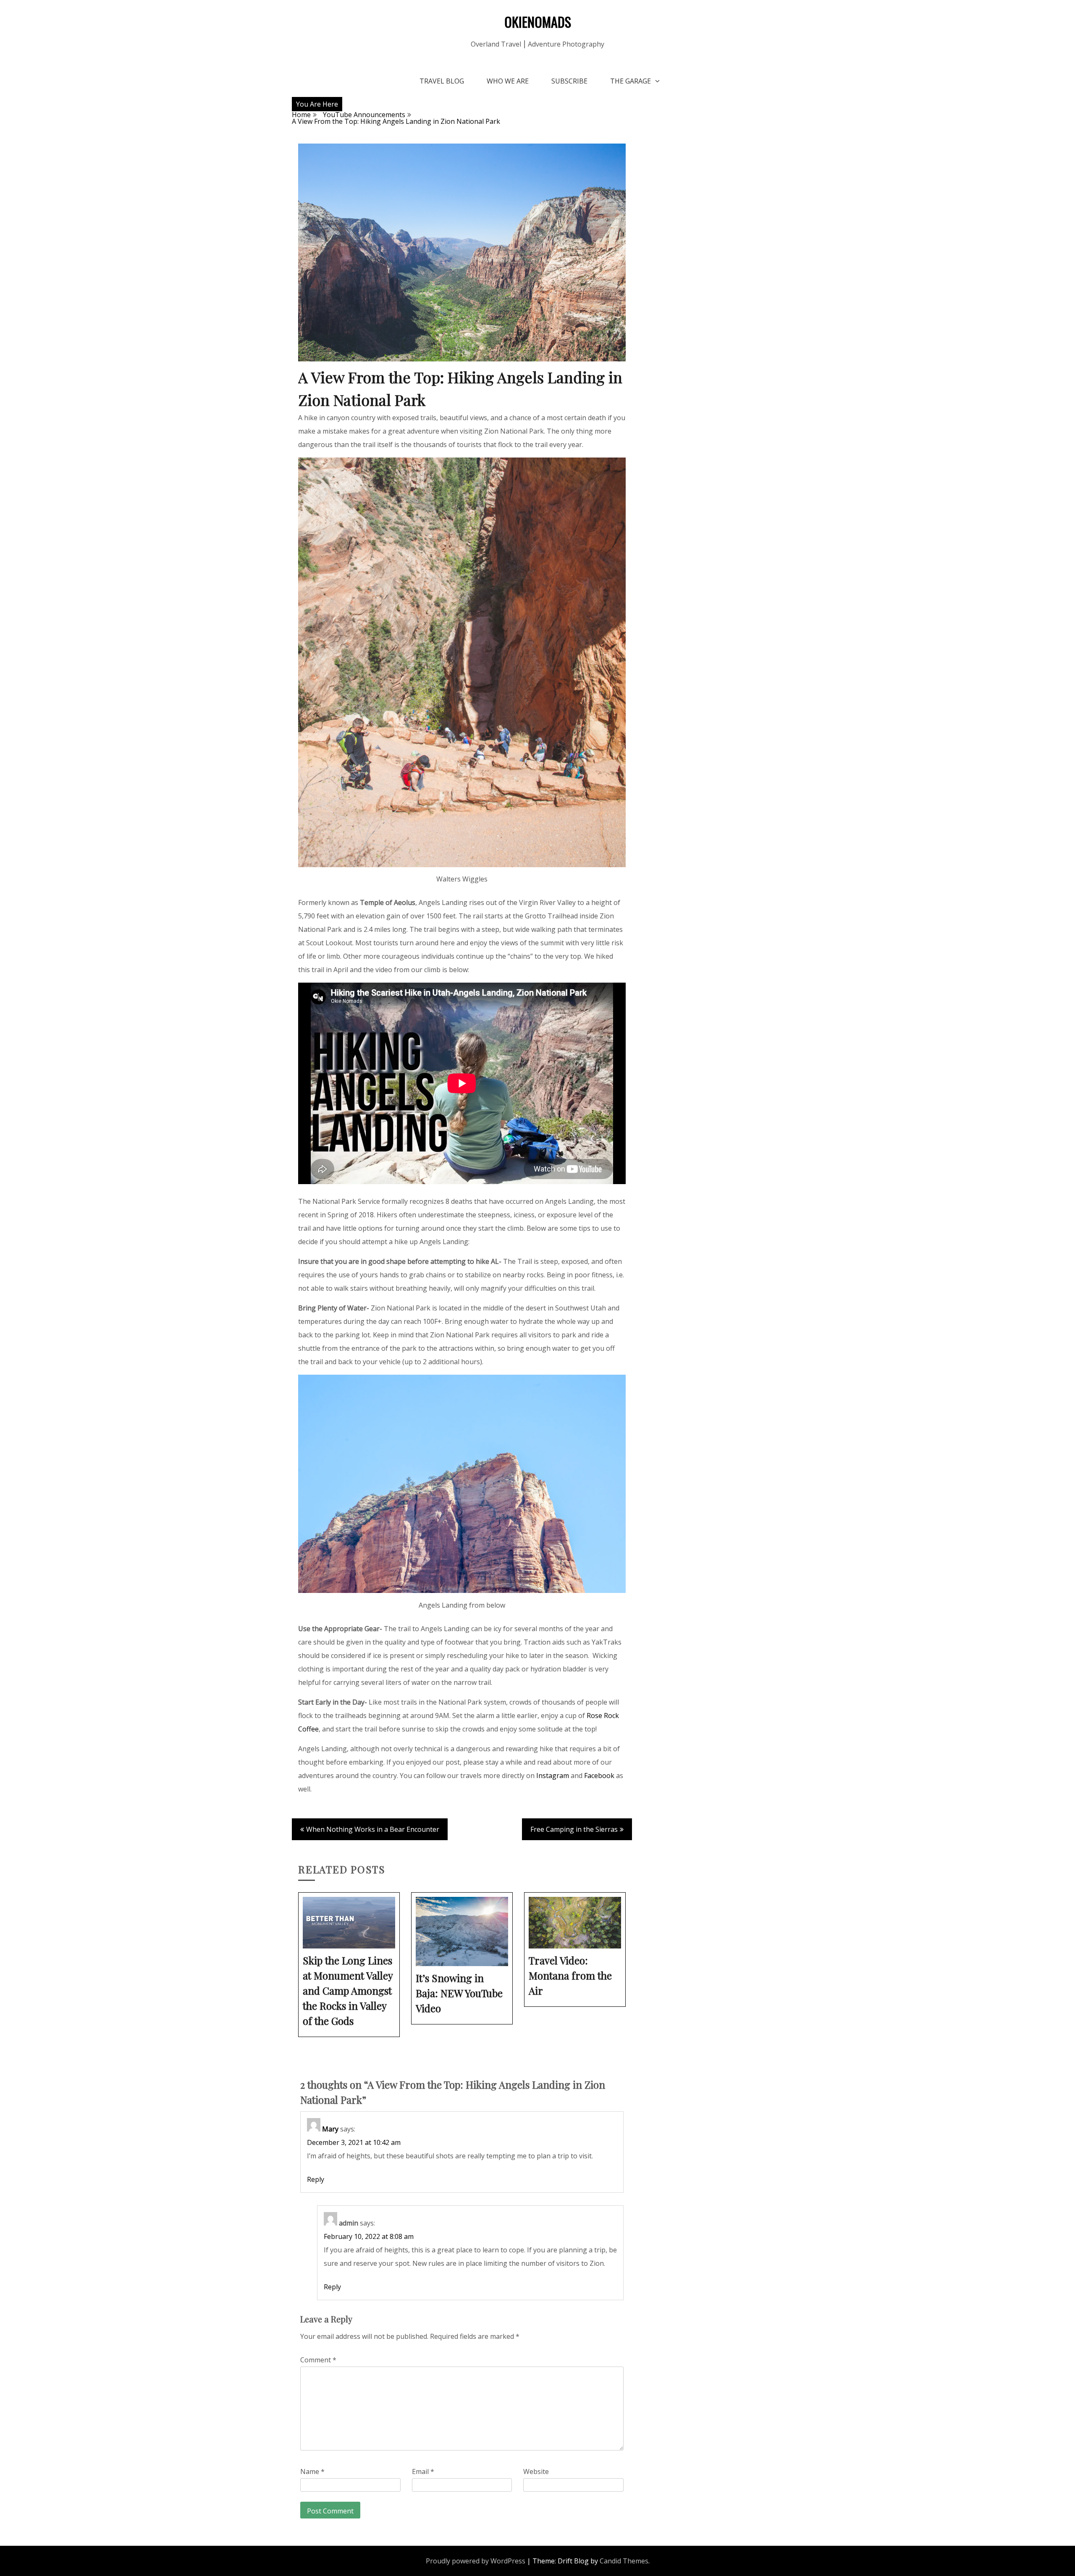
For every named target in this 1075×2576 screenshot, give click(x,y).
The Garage (631, 81)
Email (423, 2471)
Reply (316, 2179)
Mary (330, 2129)
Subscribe (569, 81)
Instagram (553, 1776)
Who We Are (508, 81)
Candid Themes (624, 2561)
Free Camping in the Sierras (574, 1829)
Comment (318, 2360)
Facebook (599, 1776)
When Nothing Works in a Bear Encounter (373, 1829)
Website (536, 2471)
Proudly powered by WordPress (476, 2561)
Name (312, 2471)
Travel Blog (442, 81)
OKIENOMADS (538, 22)
